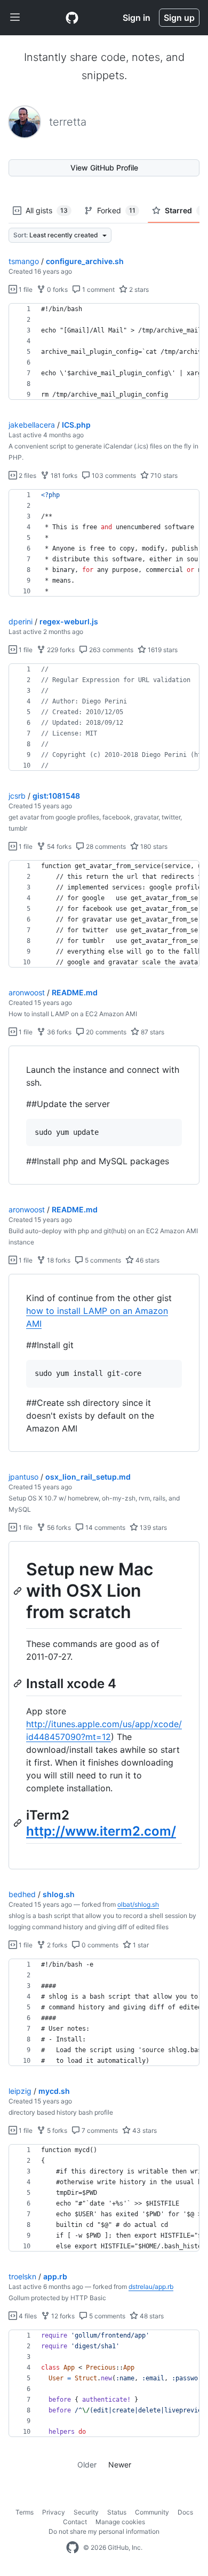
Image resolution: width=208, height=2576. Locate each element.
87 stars (152, 1032)
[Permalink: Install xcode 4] (19, 1683)
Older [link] (87, 2465)
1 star (140, 1945)
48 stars (151, 2316)
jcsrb (17, 796)
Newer (120, 2465)
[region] (104, 352)
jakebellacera (32, 425)
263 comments (110, 650)
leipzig (20, 2091)
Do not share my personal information (104, 2531)
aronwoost (27, 992)
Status (117, 2512)
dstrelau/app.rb (151, 2287)
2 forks (56, 1945)
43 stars (144, 2130)
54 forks (58, 846)
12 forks (62, 2316)
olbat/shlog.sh (138, 1904)
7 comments (99, 2130)
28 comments (105, 846)
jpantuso (23, 1477)
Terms (25, 2512)
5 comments (102, 1260)
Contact (75, 2522)
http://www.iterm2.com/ (101, 1831)
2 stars (138, 289)
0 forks (57, 289)
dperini (21, 621)
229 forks (60, 650)
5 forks (56, 2130)
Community (152, 2512)
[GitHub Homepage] (73, 2548)
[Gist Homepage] (72, 18)
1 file (25, 289)
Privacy (54, 2512)
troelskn (22, 2276)
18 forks (58, 1260)
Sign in (137, 18)
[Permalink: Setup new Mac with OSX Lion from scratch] (19, 1591)
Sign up (179, 18)
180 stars (153, 846)
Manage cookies (120, 2522)
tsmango (24, 261)
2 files (27, 475)
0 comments (99, 1945)
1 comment (98, 289)
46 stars (147, 1260)
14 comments (105, 1527)
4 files (27, 2316)
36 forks (58, 1032)
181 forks (63, 475)
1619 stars (162, 650)
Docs (185, 2512)
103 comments (113, 475)
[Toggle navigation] (15, 18)
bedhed (22, 1894)
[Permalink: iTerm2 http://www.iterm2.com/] (19, 1823)
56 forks (58, 1527)
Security (86, 2512)
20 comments (105, 1032)
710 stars (163, 475)
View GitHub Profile (104, 168)
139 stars (153, 1527)
